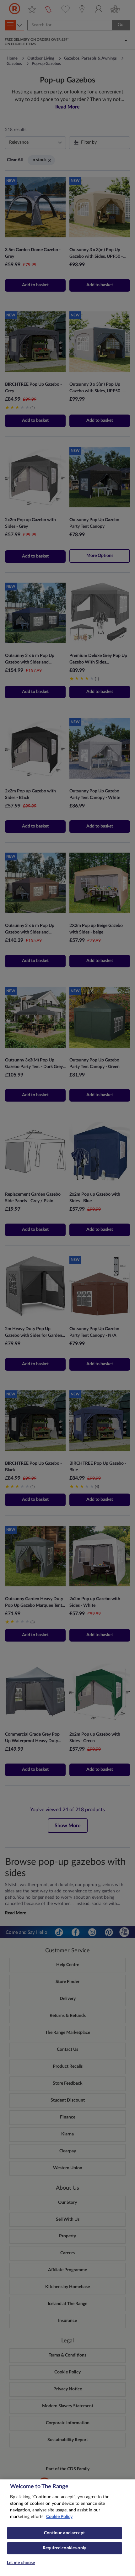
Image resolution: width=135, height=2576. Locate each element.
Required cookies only (64, 2548)
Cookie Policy (59, 2517)
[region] (67, 2528)
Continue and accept (64, 2533)
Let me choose (21, 2563)
